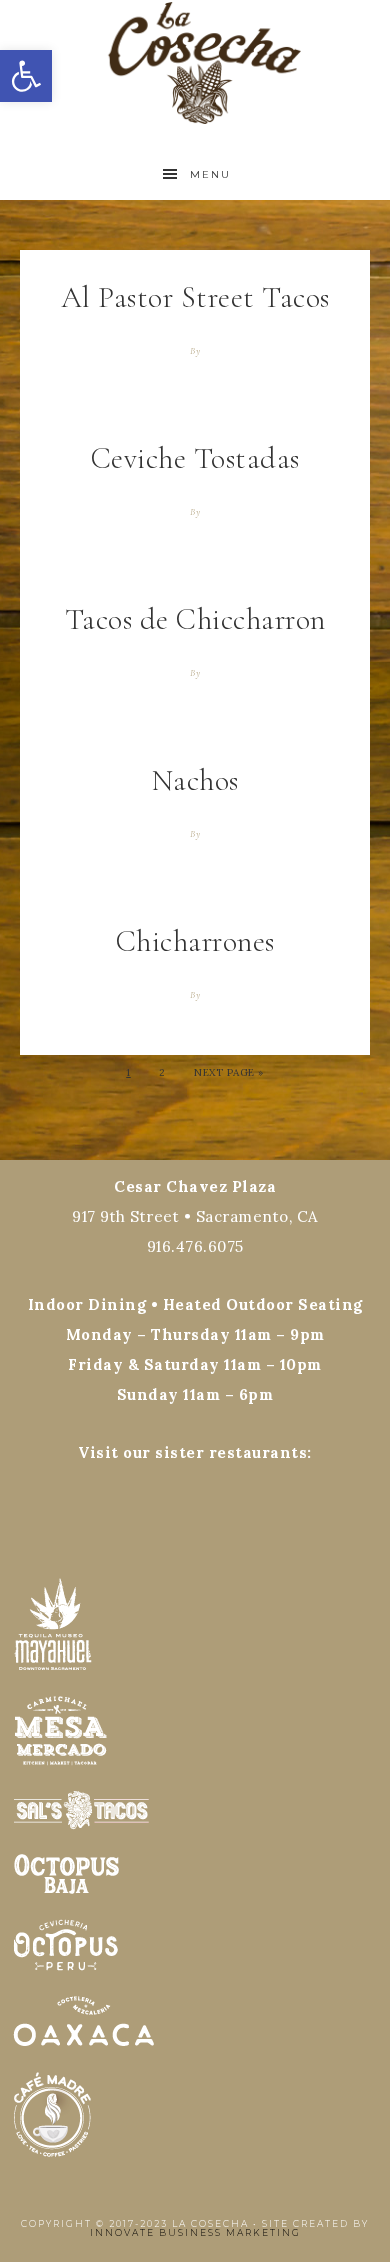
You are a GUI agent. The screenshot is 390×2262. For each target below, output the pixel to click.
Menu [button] (210, 174)
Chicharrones (195, 941)
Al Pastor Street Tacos (195, 297)
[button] (26, 76)
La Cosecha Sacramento (195, 62)
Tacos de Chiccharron (195, 619)
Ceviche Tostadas (195, 458)
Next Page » (229, 1072)
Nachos (195, 780)
